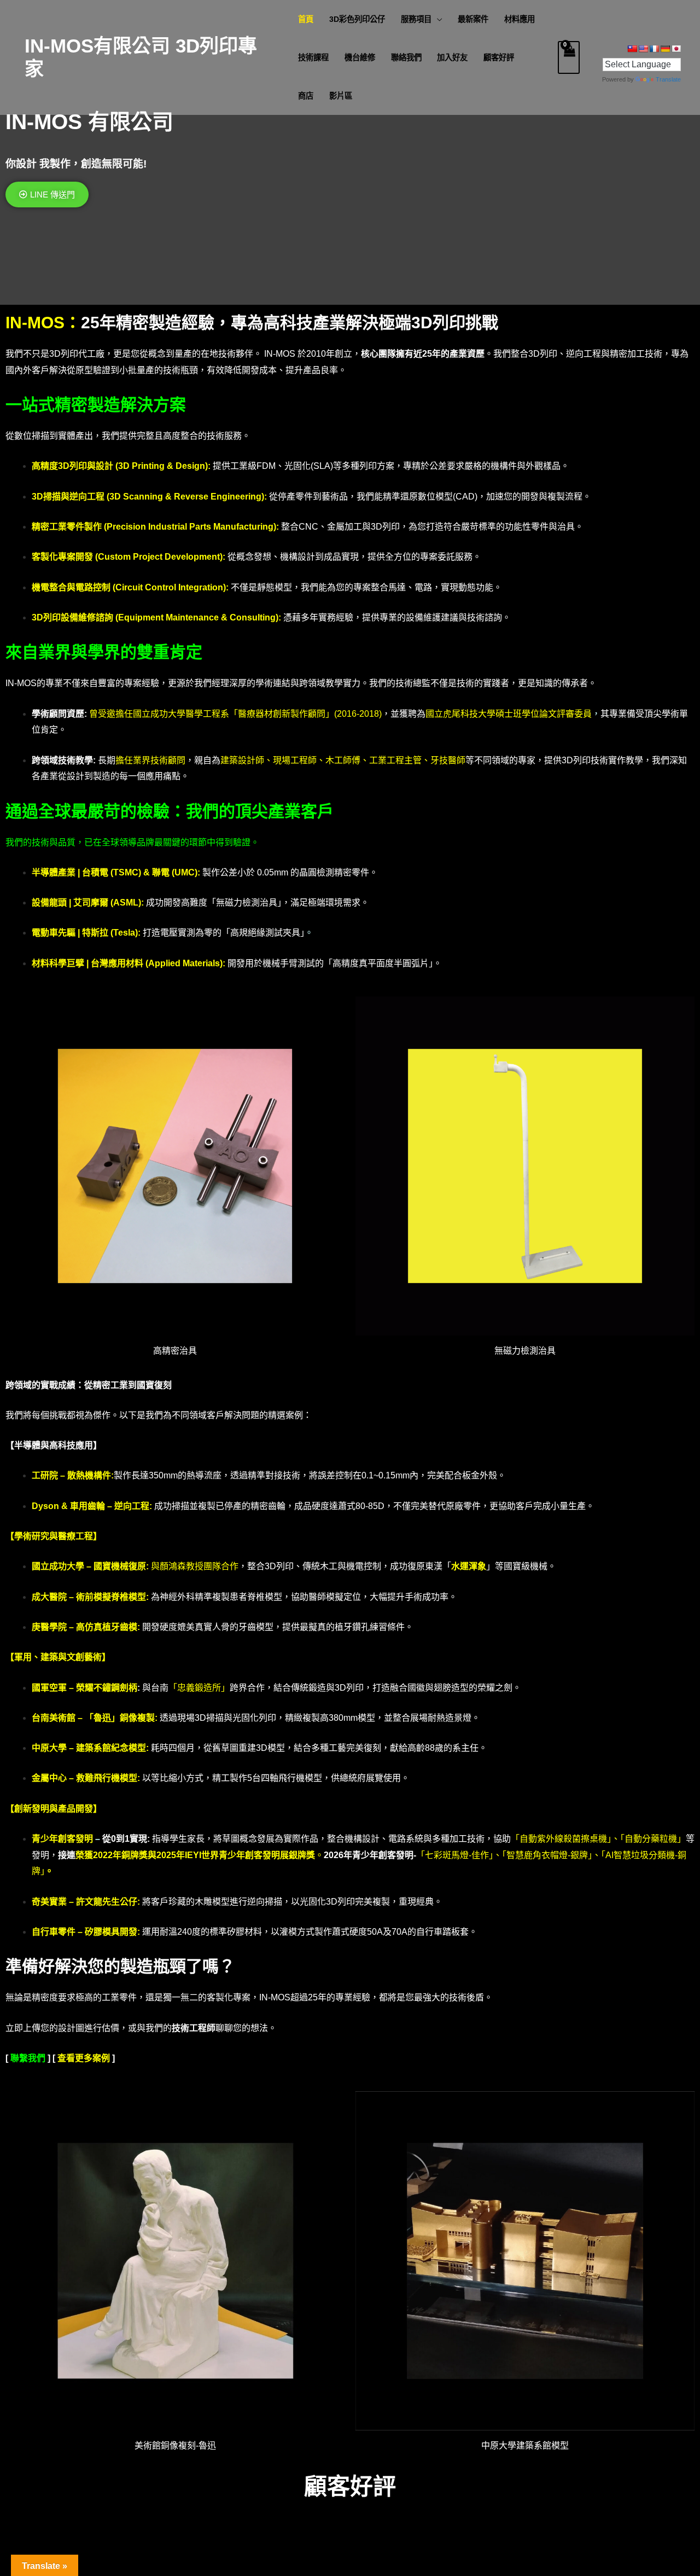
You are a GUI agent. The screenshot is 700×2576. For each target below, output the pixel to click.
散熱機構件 (89, 1475)
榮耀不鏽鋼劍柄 (107, 1688)
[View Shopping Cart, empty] (569, 57)
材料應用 (520, 19)
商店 (306, 96)
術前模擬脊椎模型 (111, 1597)
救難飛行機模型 (107, 1778)
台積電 (95, 872)
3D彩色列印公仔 (357, 19)
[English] (643, 49)
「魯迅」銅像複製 (120, 1718)
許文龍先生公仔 (107, 1902)
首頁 (306, 19)
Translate (668, 79)
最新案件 (473, 19)
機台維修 (360, 57)
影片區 (341, 96)
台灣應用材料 (117, 963)
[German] (665, 49)
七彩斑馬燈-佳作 (457, 1855)
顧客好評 (499, 57)
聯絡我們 (406, 57)
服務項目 (416, 19)
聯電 (161, 872)
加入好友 (452, 57)
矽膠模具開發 (111, 1932)
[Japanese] (676, 49)
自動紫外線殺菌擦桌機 (563, 1839)
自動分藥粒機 (651, 1839)
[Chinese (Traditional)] (632, 49)
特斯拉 (95, 933)
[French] (654, 49)
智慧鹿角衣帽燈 (537, 1855)
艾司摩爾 (92, 903)
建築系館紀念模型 (111, 1748)
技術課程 (313, 57)
